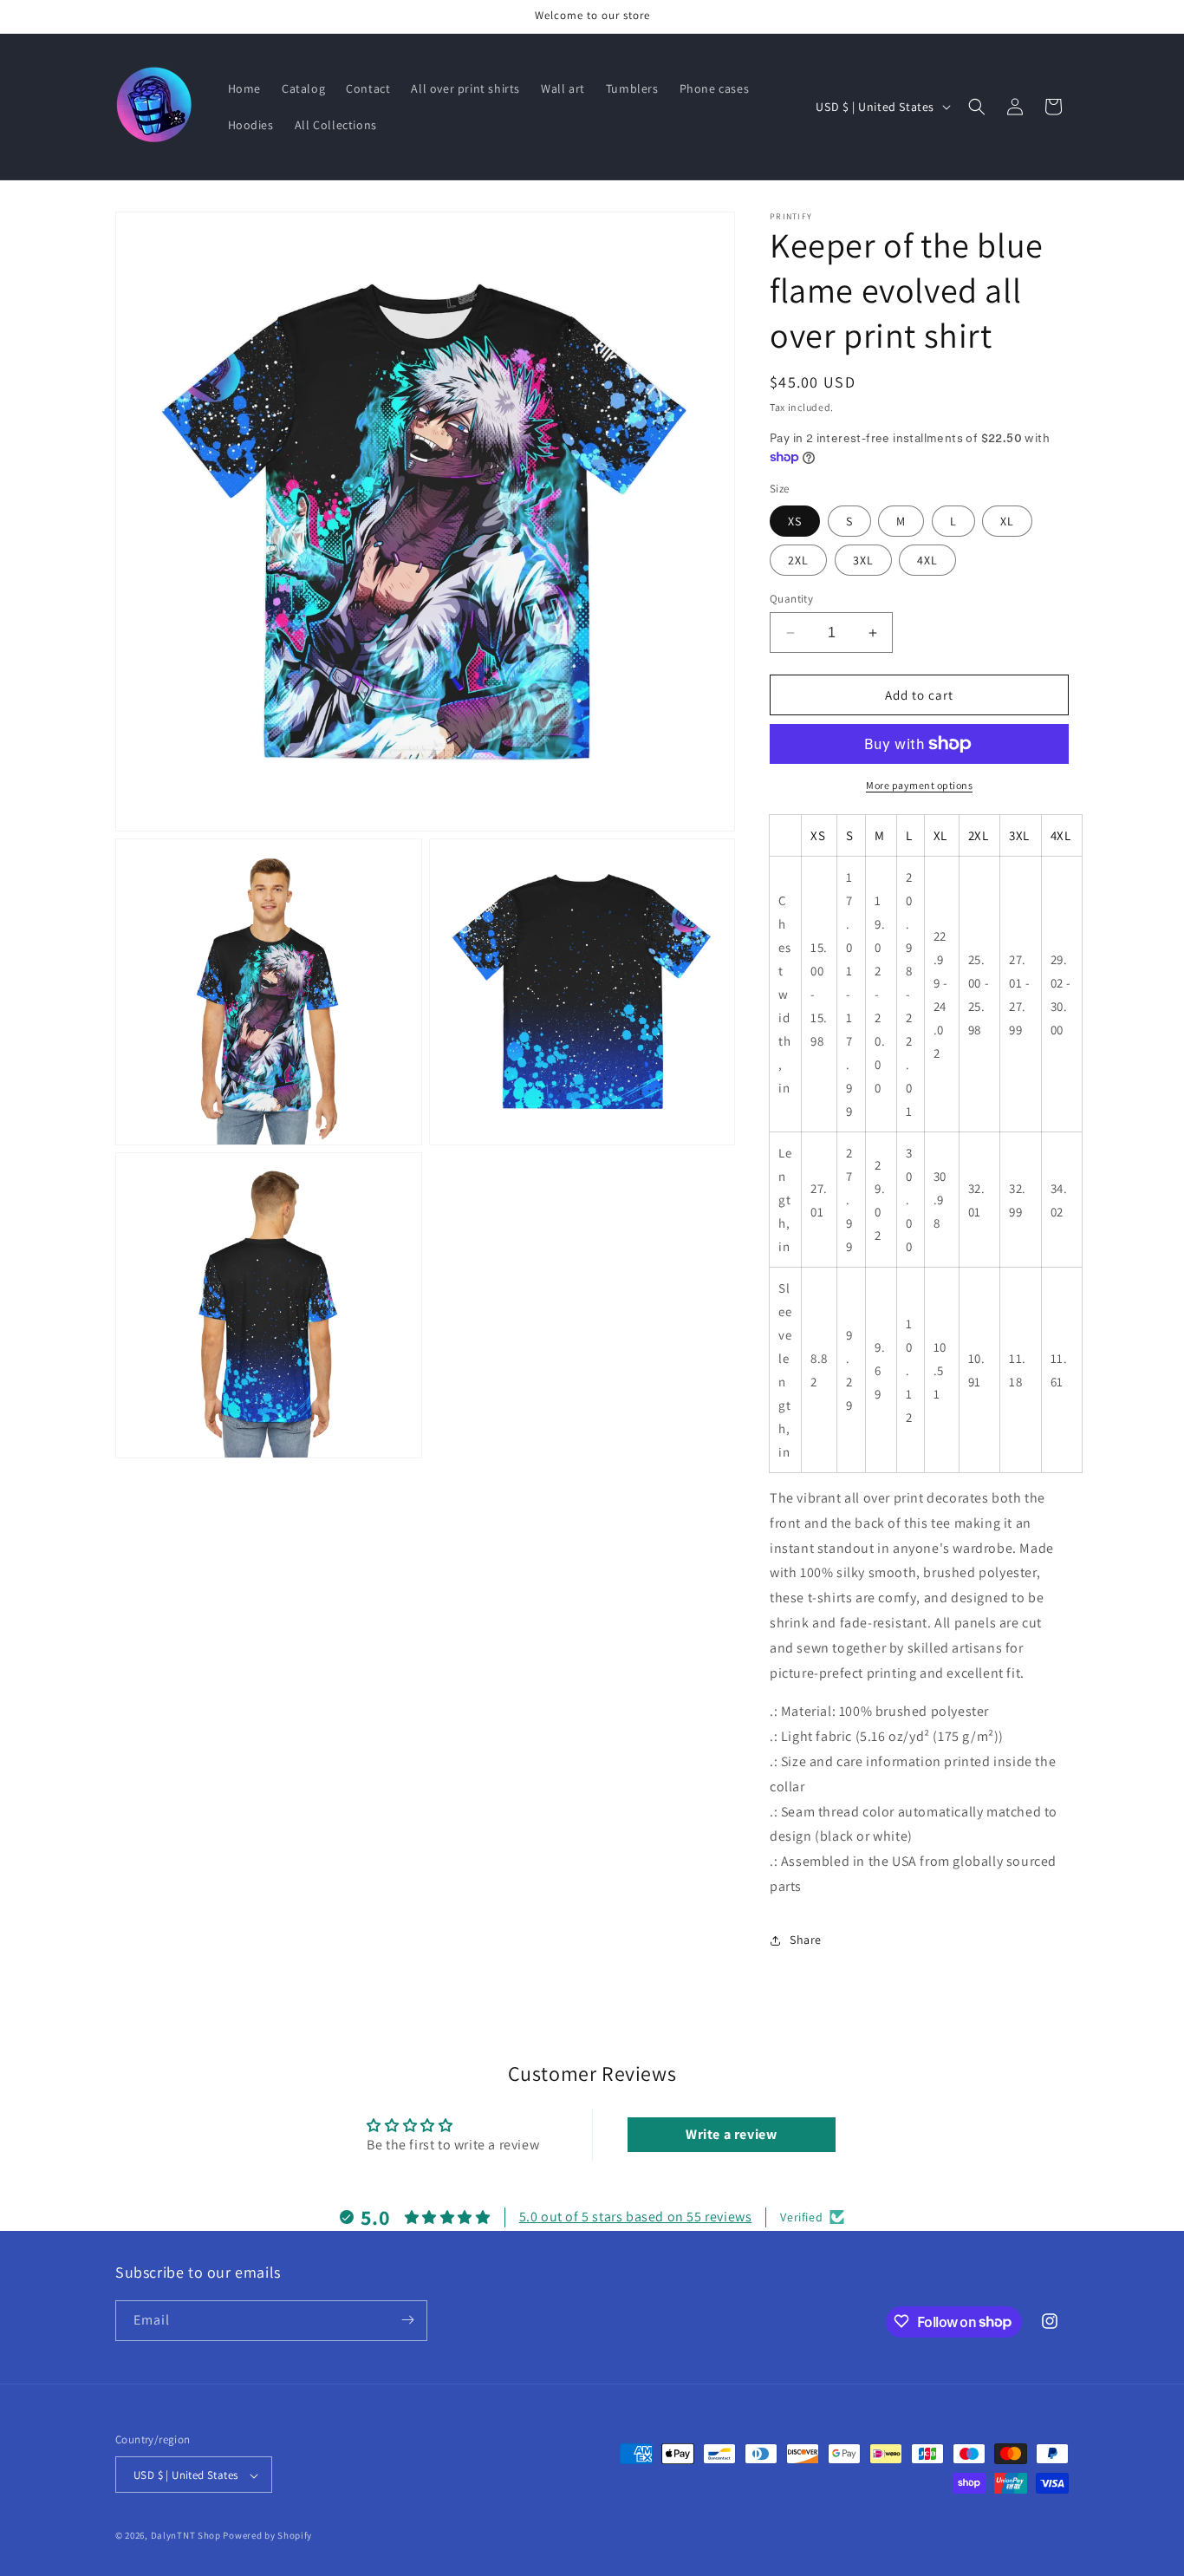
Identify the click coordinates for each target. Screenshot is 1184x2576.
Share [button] (806, 1940)
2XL (798, 560)
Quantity (791, 599)
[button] (977, 107)
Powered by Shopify (267, 2536)
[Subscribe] (407, 2320)
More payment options (919, 785)
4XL (927, 560)
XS (795, 521)
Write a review (731, 2134)
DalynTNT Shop (186, 2536)
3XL (863, 560)
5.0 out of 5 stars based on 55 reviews (636, 2217)
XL (1007, 521)
